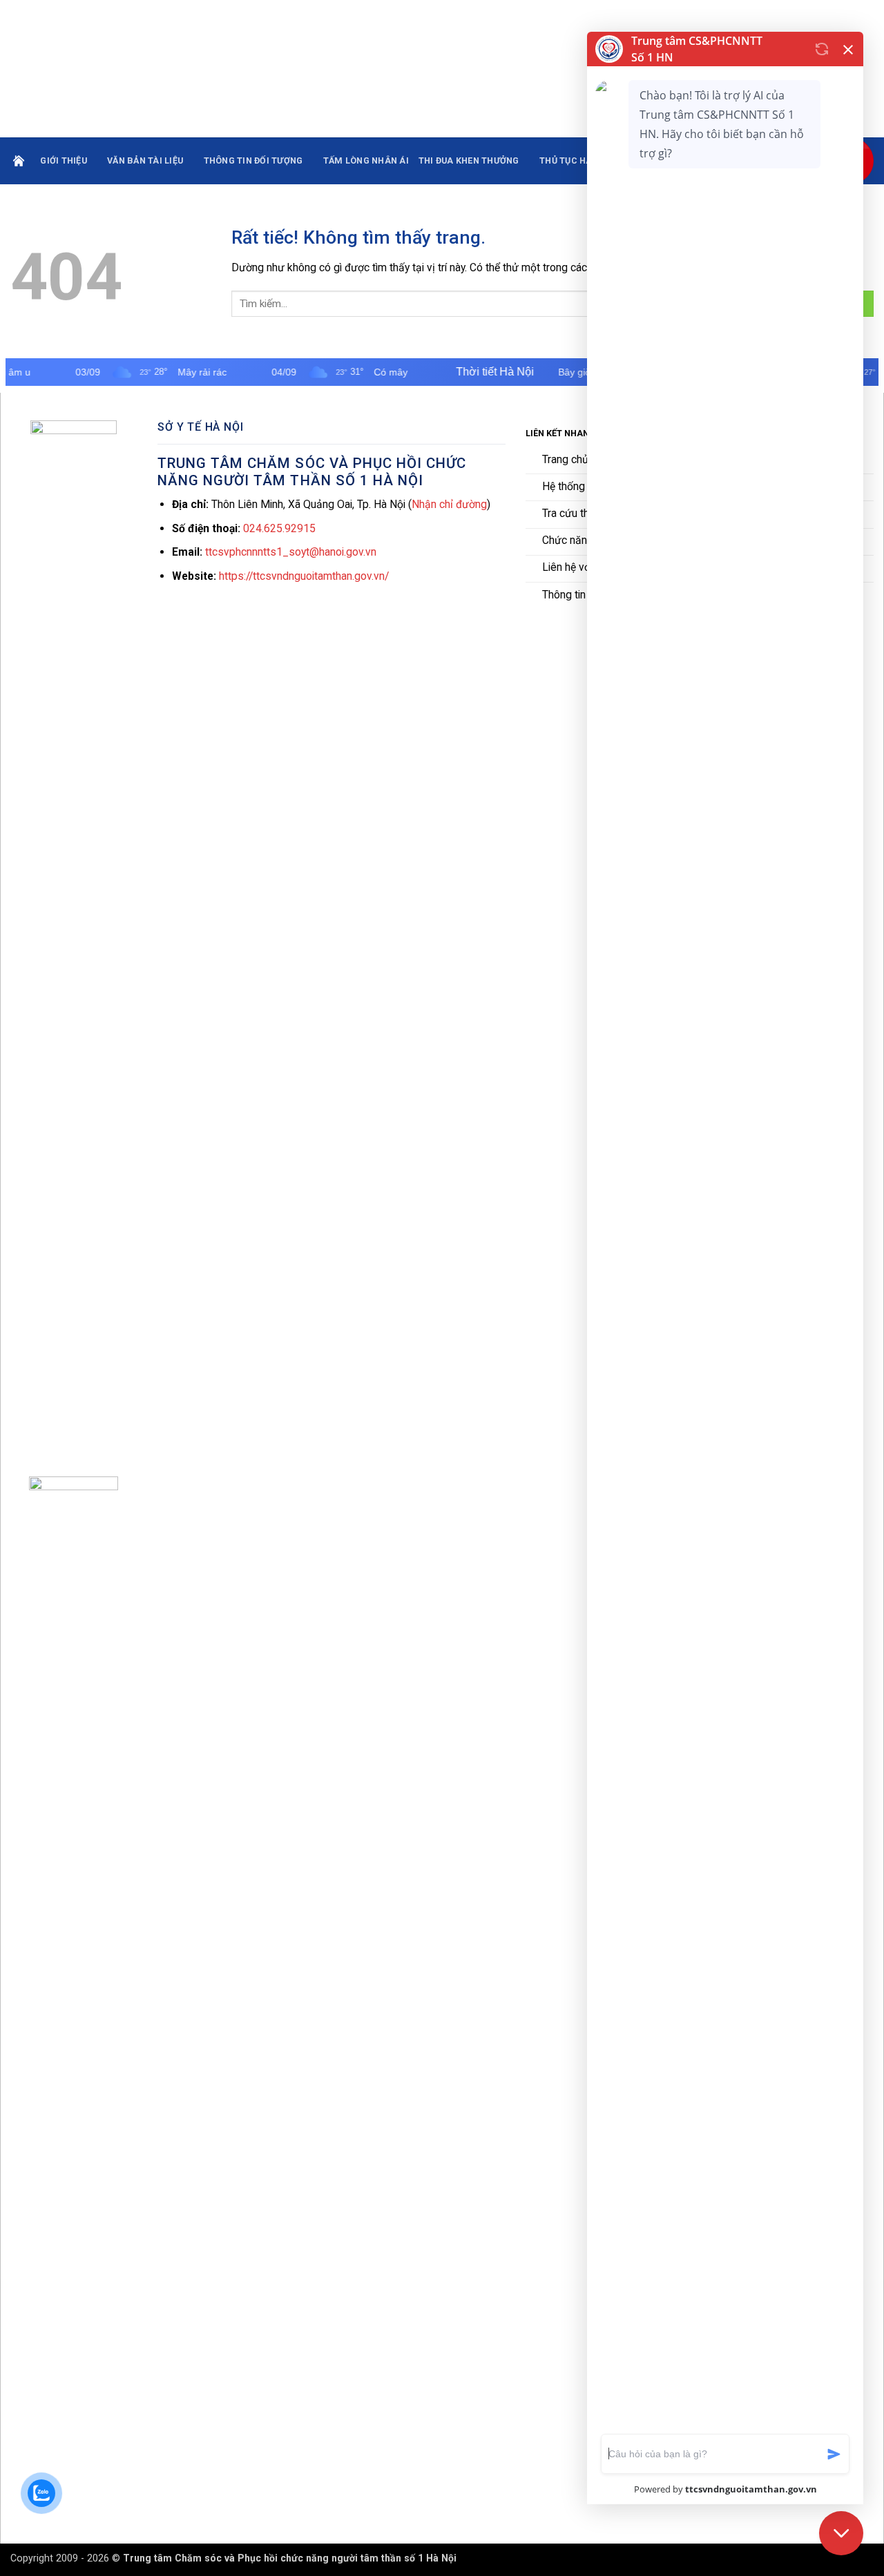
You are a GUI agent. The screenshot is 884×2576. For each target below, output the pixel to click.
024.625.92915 (279, 528)
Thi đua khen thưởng (469, 160)
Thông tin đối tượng (253, 160)
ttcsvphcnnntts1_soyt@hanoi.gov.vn (291, 552)
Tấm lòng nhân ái (366, 160)
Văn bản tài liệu (145, 160)
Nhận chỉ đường (449, 504)
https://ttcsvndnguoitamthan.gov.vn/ (304, 576)
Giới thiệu (64, 160)
